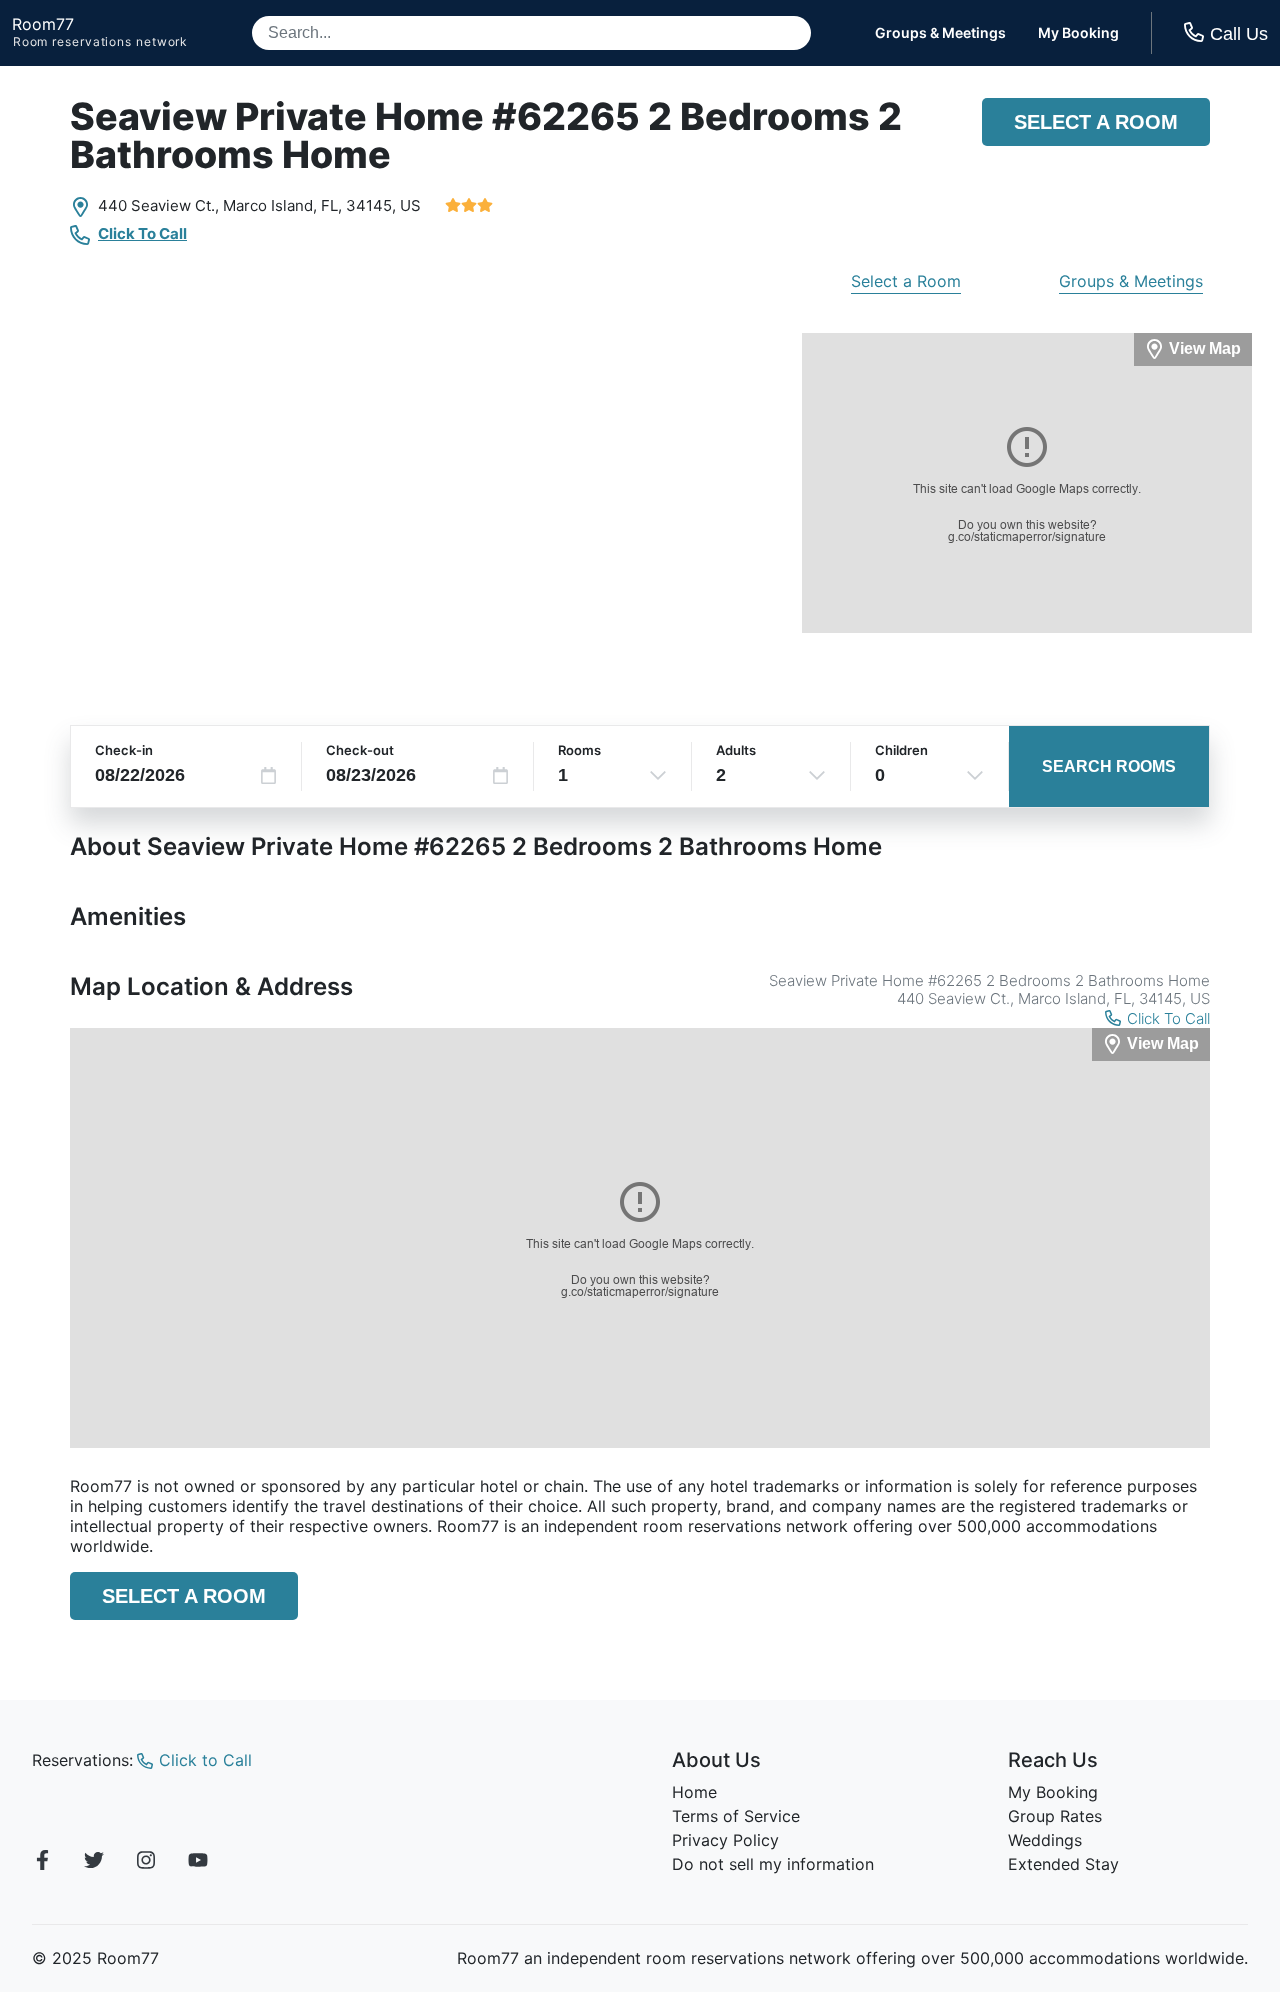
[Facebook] (42, 1863)
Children (901, 750)
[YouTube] (198, 1863)
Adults (736, 750)
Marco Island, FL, (282, 205)
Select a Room (1096, 122)
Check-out (360, 750)
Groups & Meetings (940, 33)
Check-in (124, 750)
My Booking (1078, 33)
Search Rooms (1109, 766)
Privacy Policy (725, 1840)
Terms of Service (736, 1816)
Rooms (579, 750)
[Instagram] (146, 1863)
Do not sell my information (773, 1864)
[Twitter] (94, 1863)
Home (694, 1792)
